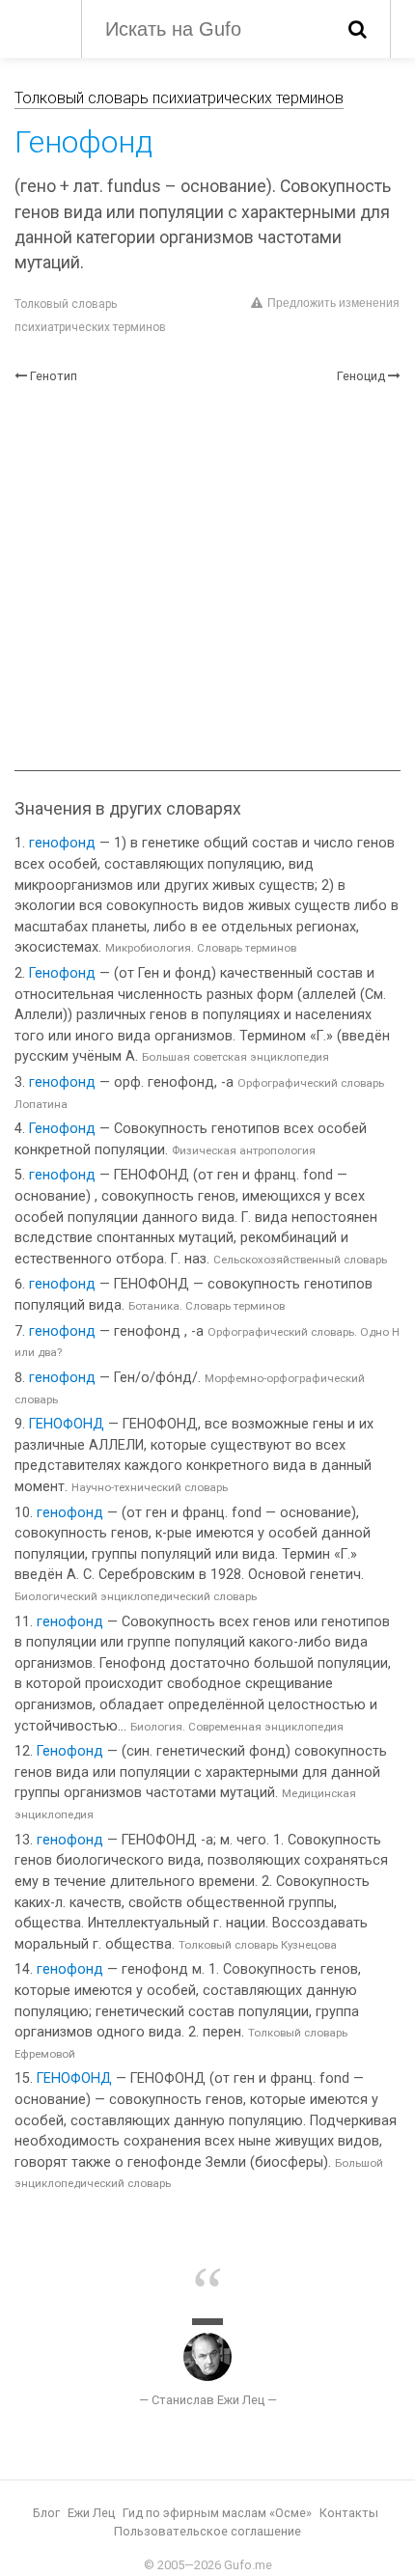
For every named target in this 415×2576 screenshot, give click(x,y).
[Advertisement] (207, 578)
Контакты (349, 2513)
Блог (46, 2513)
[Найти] (358, 29)
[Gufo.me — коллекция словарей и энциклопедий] (38, 27)
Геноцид (361, 376)
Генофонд (62, 973)
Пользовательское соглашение (207, 2531)
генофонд (62, 843)
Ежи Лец (91, 2513)
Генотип (54, 376)
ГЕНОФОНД (67, 1424)
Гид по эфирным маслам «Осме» (217, 2513)
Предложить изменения (333, 303)
